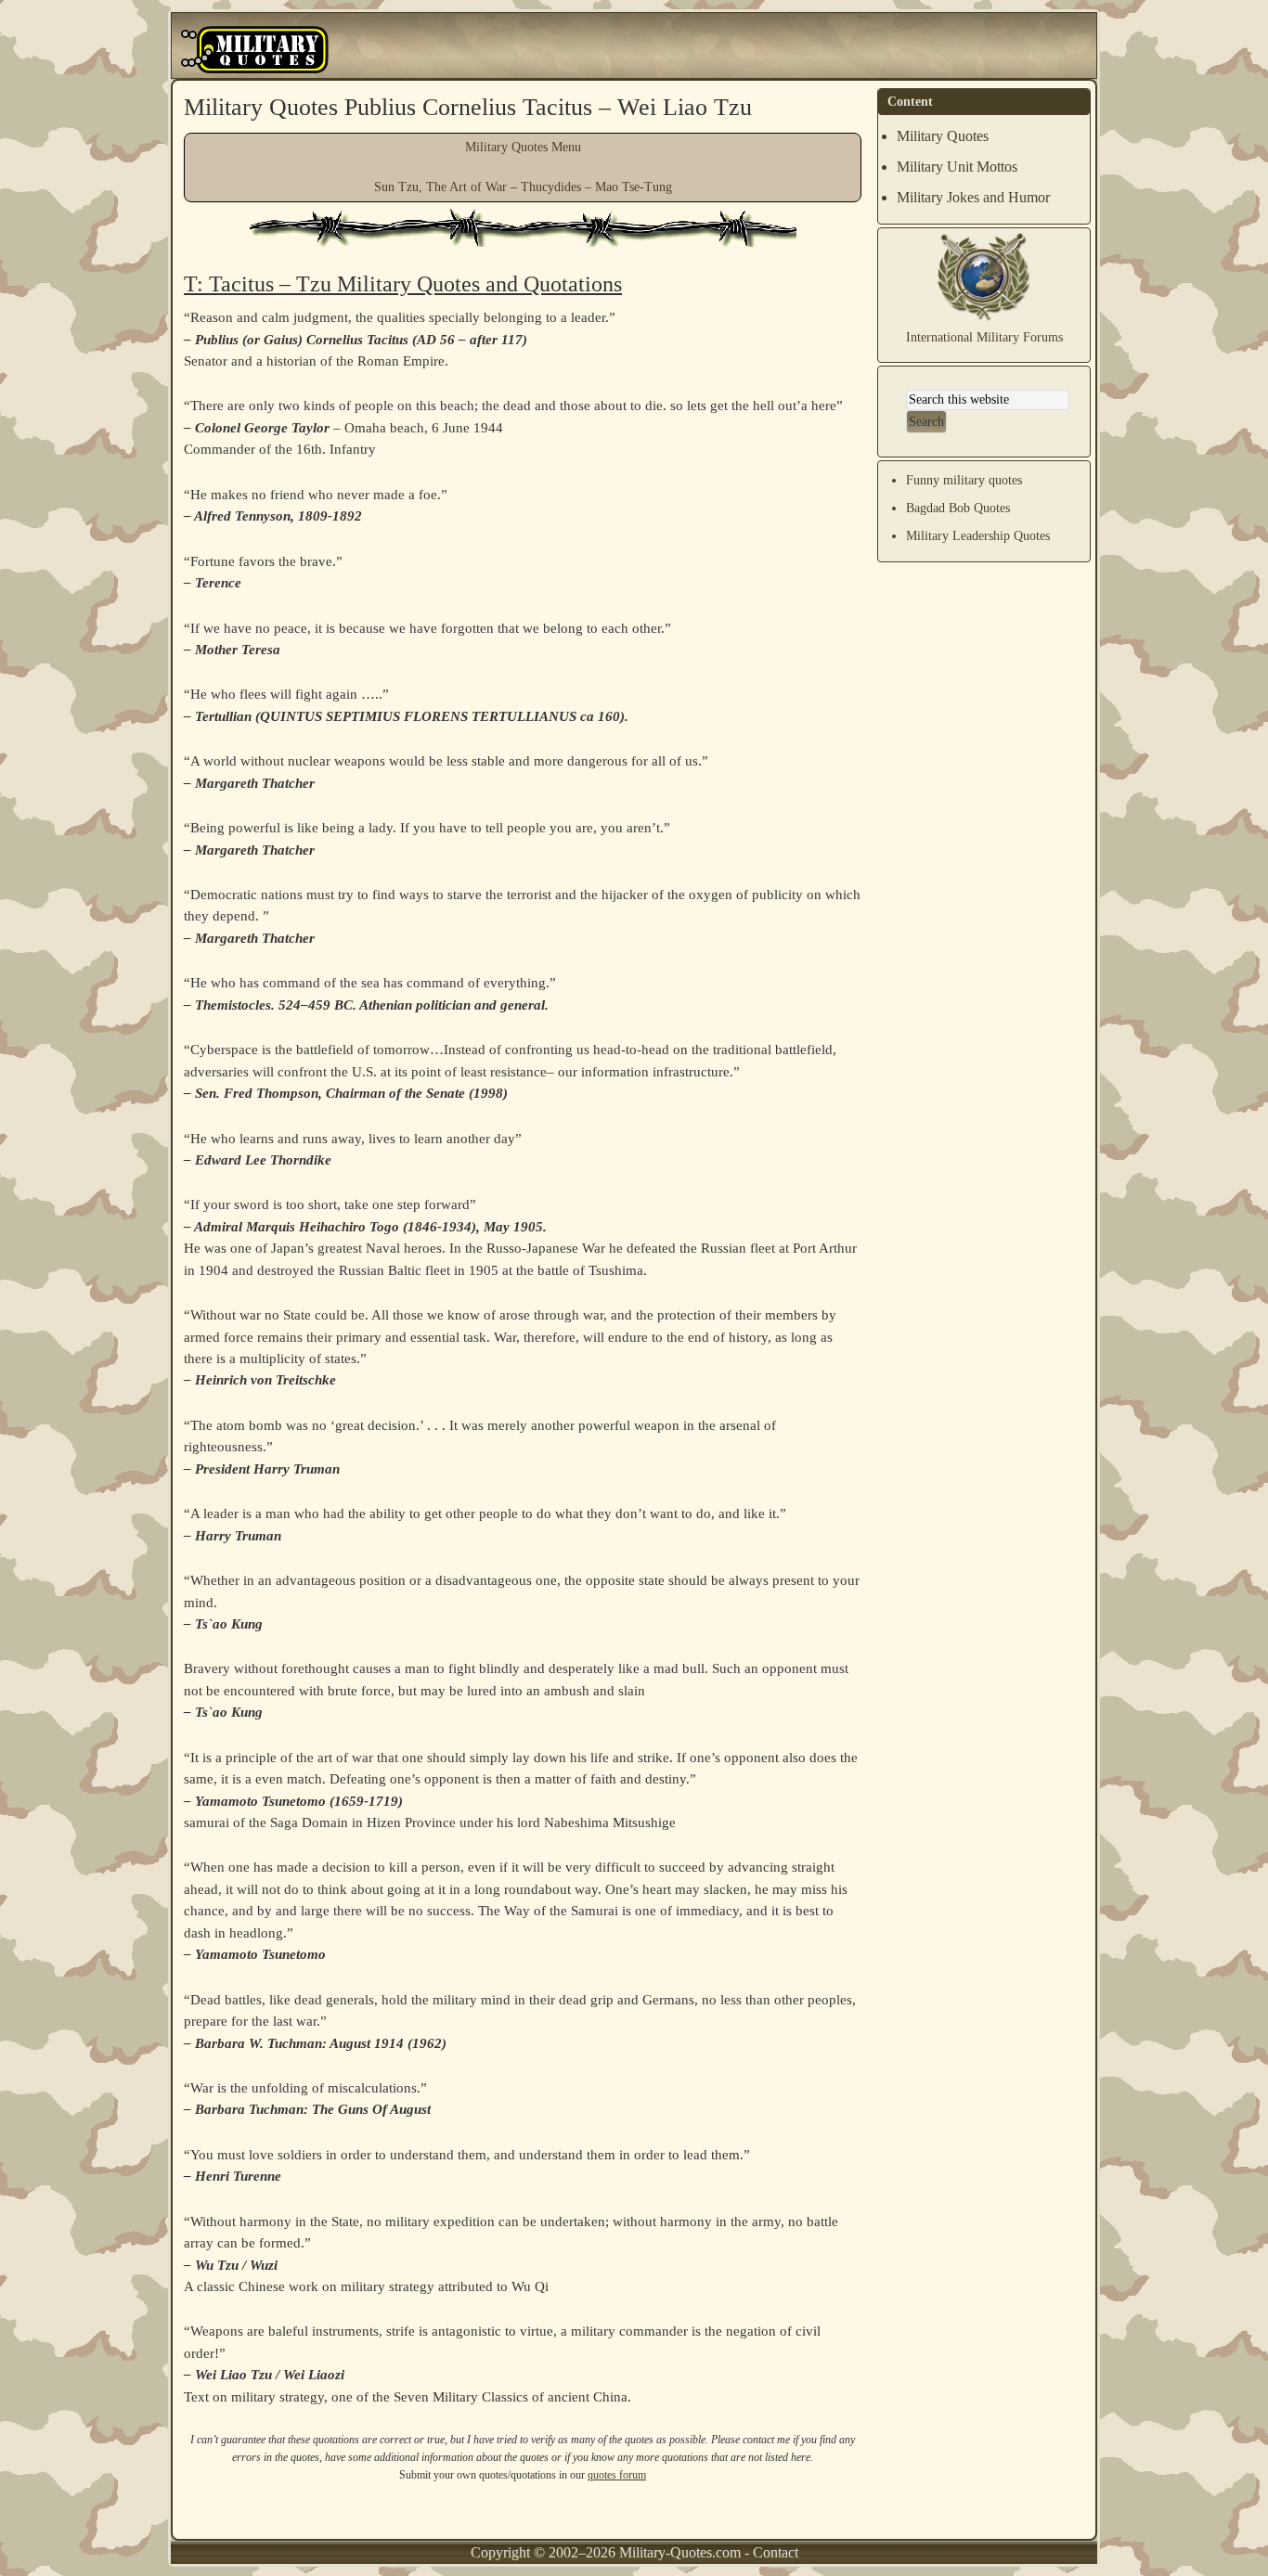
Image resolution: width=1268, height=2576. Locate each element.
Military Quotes (943, 136)
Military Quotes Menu (523, 147)
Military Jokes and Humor (973, 197)
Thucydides (551, 187)
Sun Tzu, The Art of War (440, 187)
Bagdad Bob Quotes (958, 508)
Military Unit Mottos (957, 167)
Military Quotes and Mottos (255, 50)
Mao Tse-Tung (634, 187)
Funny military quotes (964, 480)
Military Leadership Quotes (978, 536)
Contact (776, 2552)
